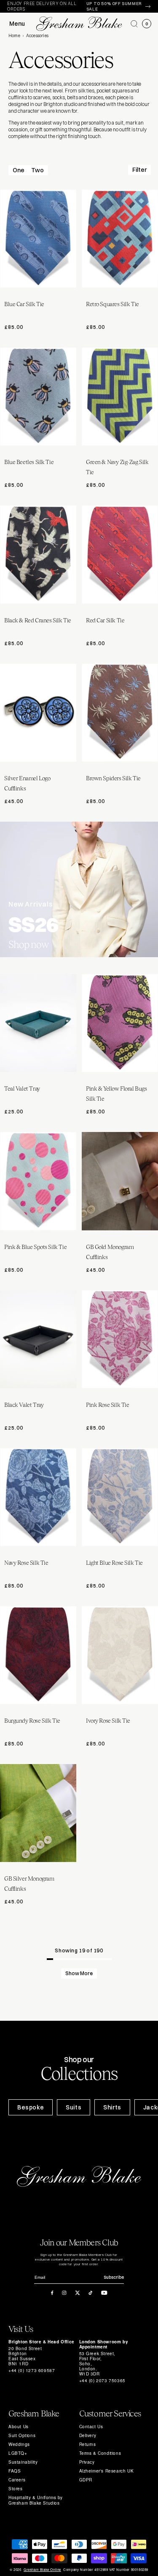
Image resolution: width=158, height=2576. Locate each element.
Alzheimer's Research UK (107, 2471)
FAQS (15, 2471)
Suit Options (22, 2435)
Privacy (87, 2462)
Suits (74, 2107)
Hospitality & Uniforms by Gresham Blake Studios (36, 2500)
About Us (19, 2427)
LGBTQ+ (18, 2453)
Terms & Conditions (100, 2453)
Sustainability (23, 2462)
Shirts (112, 2107)
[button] (134, 24)
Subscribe (114, 2277)
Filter (139, 170)
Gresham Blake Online (42, 2570)
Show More (79, 1973)
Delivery (88, 2435)
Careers (17, 2480)
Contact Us (91, 2427)
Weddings (19, 2444)
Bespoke (31, 2107)
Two (37, 170)
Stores (16, 2489)
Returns (88, 2444)
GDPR (86, 2480)
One (19, 170)
